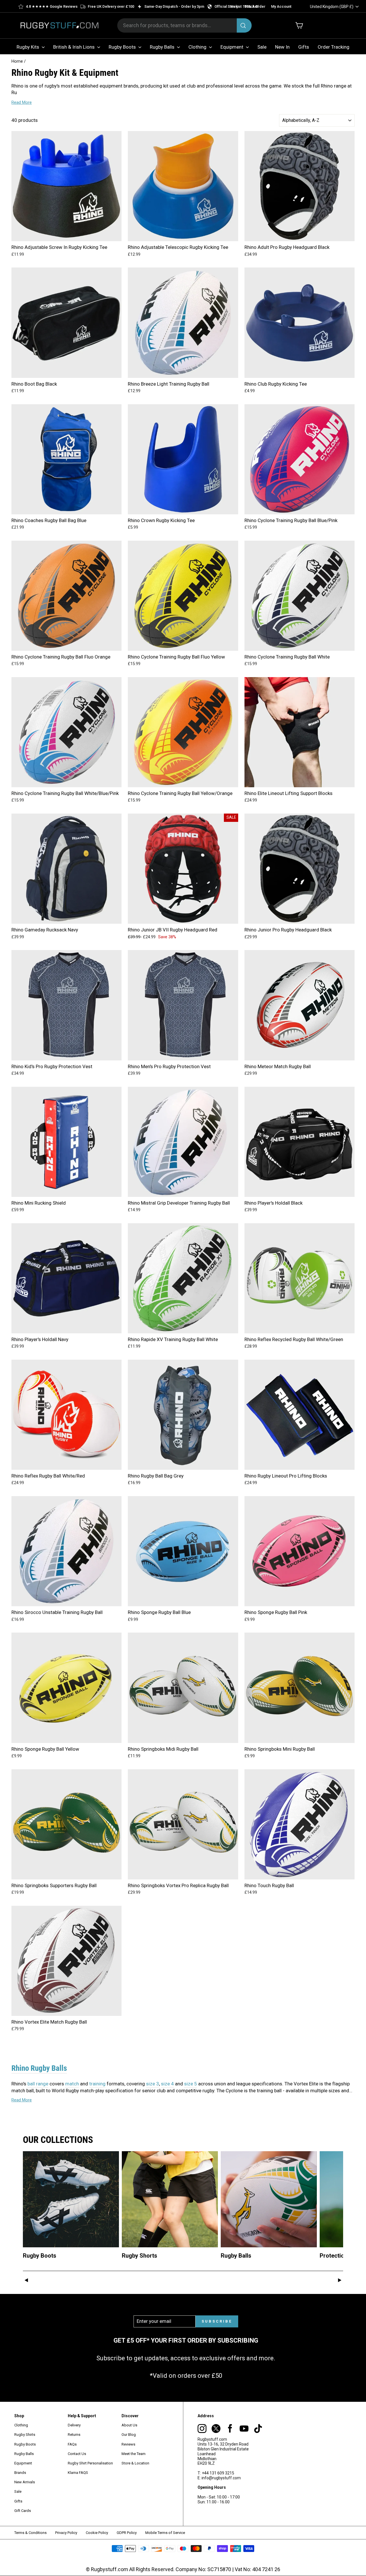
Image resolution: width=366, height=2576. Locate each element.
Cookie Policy (97, 2533)
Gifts (304, 47)
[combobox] (184, 25)
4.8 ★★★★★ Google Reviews (52, 6)
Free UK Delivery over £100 (111, 6)
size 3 (153, 2084)
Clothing (198, 47)
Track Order (255, 6)
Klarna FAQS (78, 2473)
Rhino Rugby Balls (39, 2068)
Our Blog (129, 2435)
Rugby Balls (163, 47)
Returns (74, 2435)
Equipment (232, 47)
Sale (262, 47)
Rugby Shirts (25, 2435)
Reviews (128, 2444)
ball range (38, 2084)
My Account (281, 6)
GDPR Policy (127, 2533)
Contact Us (77, 2454)
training (97, 2084)
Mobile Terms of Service (165, 2533)
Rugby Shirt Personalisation (90, 2463)
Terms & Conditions (30, 2533)
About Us (129, 2425)
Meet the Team (134, 2454)
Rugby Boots (123, 47)
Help (235, 6)
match (72, 2084)
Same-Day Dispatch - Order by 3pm (174, 6)
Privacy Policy (66, 2533)
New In (282, 47)
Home (17, 61)
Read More (22, 102)
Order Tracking (334, 47)
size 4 (167, 2084)
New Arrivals (25, 2482)
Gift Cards (23, 2511)
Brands (20, 2473)
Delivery (74, 2425)
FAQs (72, 2444)
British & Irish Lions (74, 47)
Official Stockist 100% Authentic (241, 6)
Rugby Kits (28, 47)
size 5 (191, 2084)
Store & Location (135, 2463)
